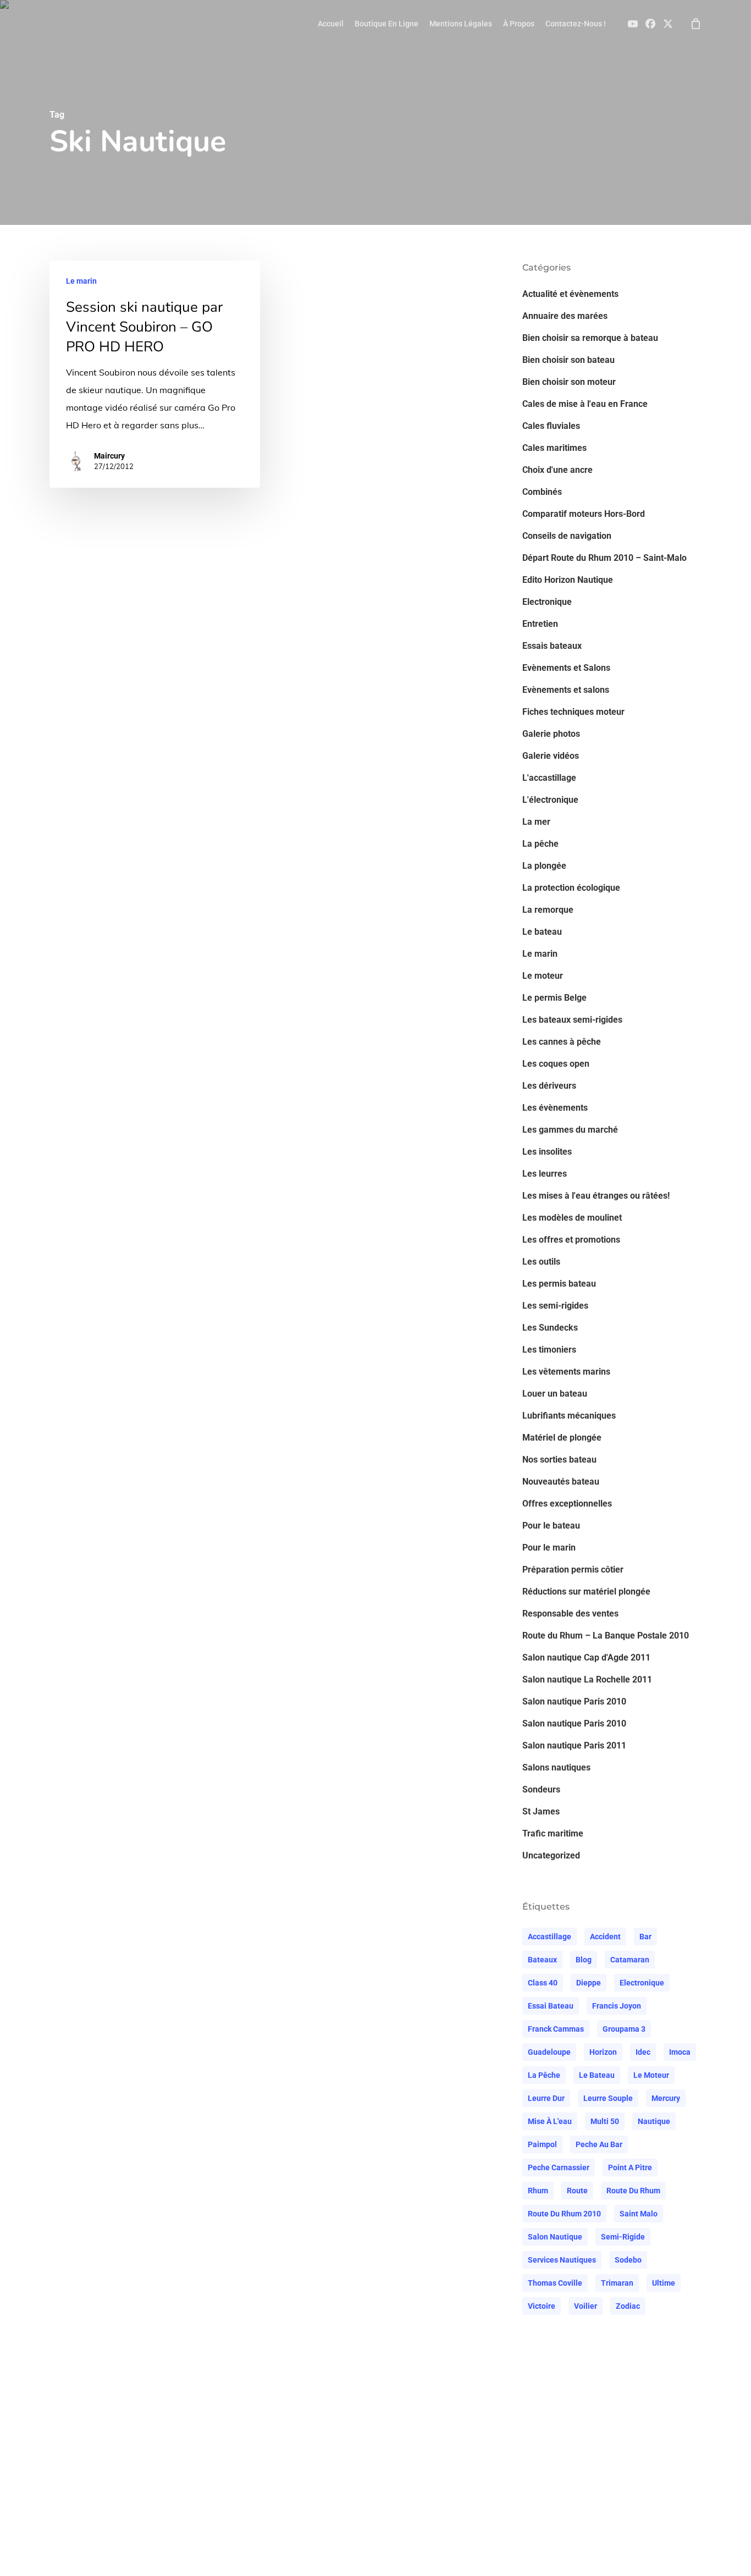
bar (645, 1937)
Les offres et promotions (571, 1240)
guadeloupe (549, 2052)
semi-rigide (623, 2237)
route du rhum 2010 (564, 2214)
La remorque (548, 910)
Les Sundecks (550, 1328)
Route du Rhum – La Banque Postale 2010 (606, 1635)
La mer (536, 822)
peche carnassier (559, 2167)
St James (541, 1811)
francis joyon (617, 2006)
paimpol (542, 2144)
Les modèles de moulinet (572, 1218)
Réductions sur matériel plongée (586, 1592)
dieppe (589, 1983)
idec (643, 2052)
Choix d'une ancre (557, 470)
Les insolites (547, 1152)
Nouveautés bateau (561, 1482)
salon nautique (555, 2237)
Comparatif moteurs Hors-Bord (584, 514)
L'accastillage (549, 778)
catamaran (630, 1960)
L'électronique (550, 800)
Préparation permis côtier (573, 1570)
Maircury (109, 456)
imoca (680, 2052)
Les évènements (555, 1108)
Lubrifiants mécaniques (569, 1416)
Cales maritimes (554, 448)
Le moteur (543, 976)
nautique (654, 2121)
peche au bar (599, 2144)
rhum (538, 2191)
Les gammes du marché (570, 1130)
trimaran (617, 2283)
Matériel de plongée (562, 1438)
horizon (603, 2052)
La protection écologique (571, 888)
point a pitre (630, 2167)
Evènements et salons (566, 690)
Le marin (81, 281)
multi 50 (605, 2121)
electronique (642, 1983)
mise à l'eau (550, 2121)
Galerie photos (551, 734)
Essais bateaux (552, 646)
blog (584, 1960)
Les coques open (556, 1064)
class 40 (543, 1983)
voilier (586, 2306)
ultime (664, 2283)
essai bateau (551, 2006)
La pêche (540, 844)
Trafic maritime (553, 1833)
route (577, 2191)
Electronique (547, 602)
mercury (666, 2098)
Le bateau (542, 932)
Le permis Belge (554, 998)
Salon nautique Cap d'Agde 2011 (586, 1657)
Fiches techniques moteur (573, 712)
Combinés (542, 492)
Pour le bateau (551, 1526)
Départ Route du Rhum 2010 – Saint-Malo (604, 558)
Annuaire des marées (565, 316)
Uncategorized (551, 1855)
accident (605, 1937)
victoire (542, 2306)
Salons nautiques (556, 1767)
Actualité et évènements (570, 294)
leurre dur (546, 2098)
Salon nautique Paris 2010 (574, 1701)
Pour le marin (549, 1548)
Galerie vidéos (551, 756)
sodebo (628, 2260)
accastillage (550, 1937)
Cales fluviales (551, 426)
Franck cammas (556, 2029)
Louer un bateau (555, 1394)
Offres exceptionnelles (567, 1504)
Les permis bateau (559, 1284)
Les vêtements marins (566, 1372)
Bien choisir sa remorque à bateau (590, 338)
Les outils (541, 1262)
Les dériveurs (549, 1086)
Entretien (540, 624)
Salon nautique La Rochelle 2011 (587, 1679)
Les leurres (545, 1174)
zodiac (628, 2306)
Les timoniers (549, 1350)
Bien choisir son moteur (569, 382)
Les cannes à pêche (562, 1042)
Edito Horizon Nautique (568, 580)
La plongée (544, 866)
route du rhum (633, 2191)
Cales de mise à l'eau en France (585, 404)
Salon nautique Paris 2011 (574, 1745)
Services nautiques (562, 2260)
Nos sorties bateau (559, 1460)
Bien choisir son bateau (568, 360)
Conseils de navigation (567, 536)
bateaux (542, 1960)
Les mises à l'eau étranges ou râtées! (596, 1196)
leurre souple (608, 2098)
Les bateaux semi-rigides (572, 1020)
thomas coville (555, 2283)
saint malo (639, 2214)
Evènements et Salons (566, 668)
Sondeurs (541, 1789)
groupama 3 (624, 2029)
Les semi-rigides (555, 1306)
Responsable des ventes (570, 1614)
